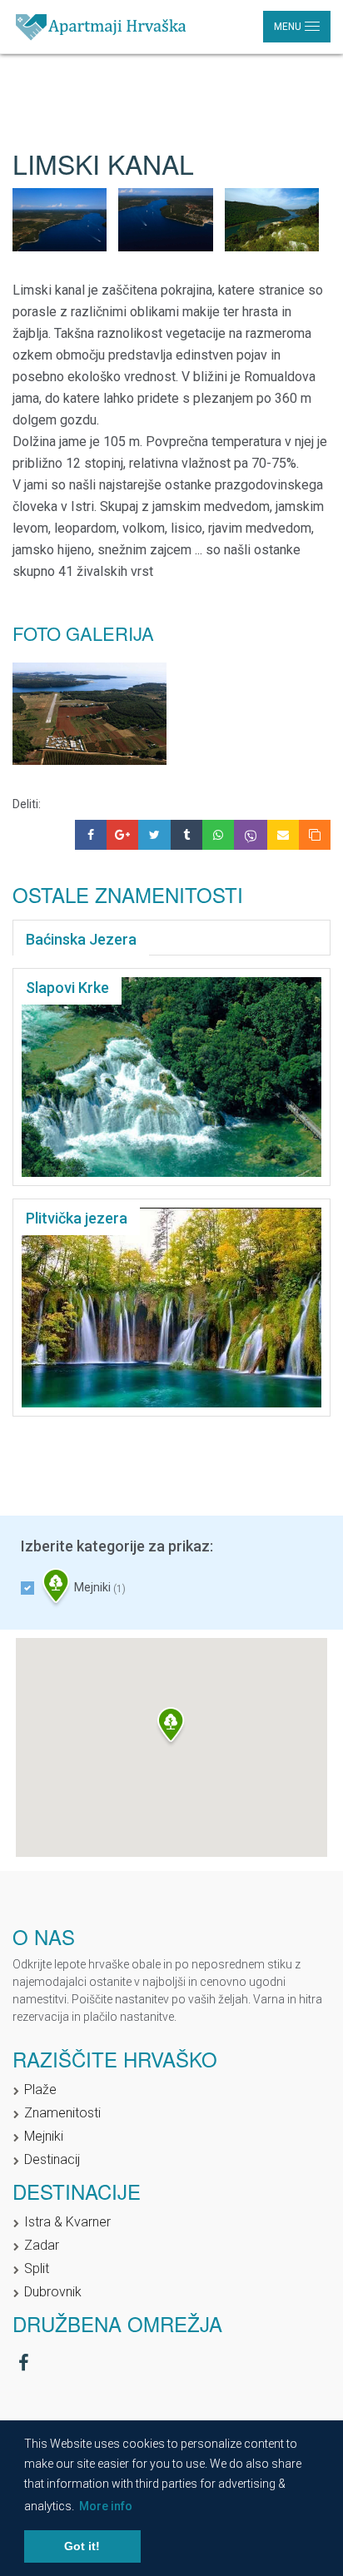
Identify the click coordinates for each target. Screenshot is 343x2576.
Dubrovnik (53, 2292)
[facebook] (91, 835)
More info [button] (106, 2506)
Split (37, 2268)
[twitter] (154, 835)
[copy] (315, 835)
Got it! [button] (82, 2546)
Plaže (40, 2090)
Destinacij (52, 2159)
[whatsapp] (218, 835)
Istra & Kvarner (67, 2222)
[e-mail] (283, 835)
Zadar (42, 2245)
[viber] (251, 835)
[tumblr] (186, 835)
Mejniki (99, 1588)
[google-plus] (122, 835)
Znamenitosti (62, 2113)
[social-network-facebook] (24, 2363)
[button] (171, 1727)
